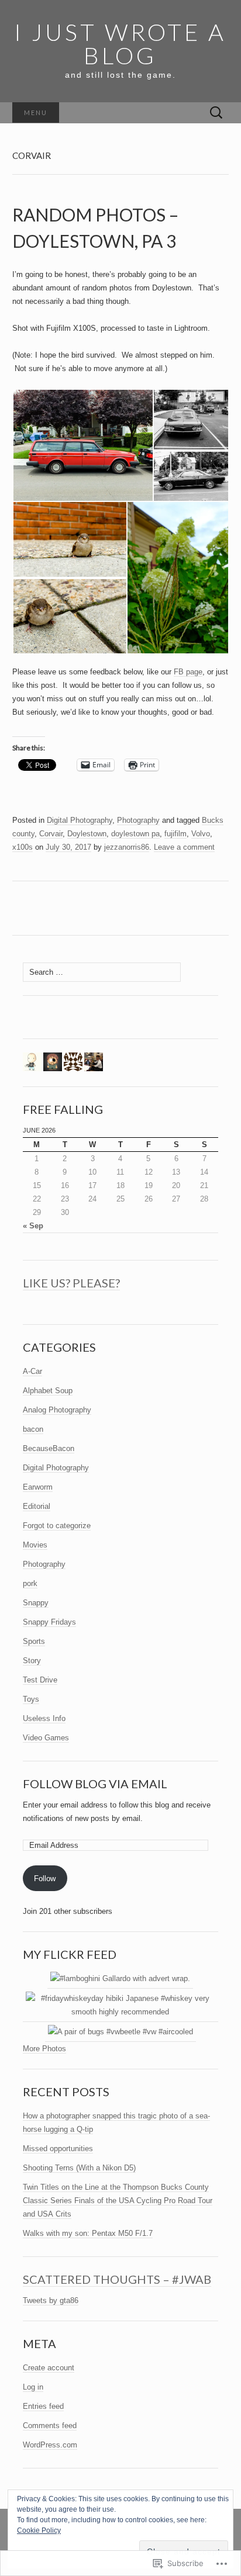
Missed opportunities (58, 2149)
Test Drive (40, 1680)
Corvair (51, 834)
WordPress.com (50, 2445)
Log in (33, 2387)
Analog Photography (57, 1410)
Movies (35, 1545)
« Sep (33, 1226)
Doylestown (87, 834)
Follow (45, 1879)
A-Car (32, 1371)
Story (32, 1661)
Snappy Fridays (49, 1622)
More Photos (44, 2049)
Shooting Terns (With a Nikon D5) (79, 2168)
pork (30, 1583)
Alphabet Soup (48, 1391)
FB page (188, 672)
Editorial (37, 1506)
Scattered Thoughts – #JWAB (117, 2279)
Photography (138, 820)
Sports (34, 1641)
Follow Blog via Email (95, 1784)
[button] (82, 445)
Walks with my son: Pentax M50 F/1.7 (88, 2233)
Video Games (46, 1738)
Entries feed (43, 2406)
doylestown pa (135, 834)
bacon (33, 1429)
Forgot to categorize (57, 1526)
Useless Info (44, 1718)
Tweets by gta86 (51, 2300)
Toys (31, 1699)
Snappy (36, 1603)
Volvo (201, 834)
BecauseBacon (49, 1448)
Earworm (38, 1487)
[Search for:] (216, 113)
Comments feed (50, 2426)
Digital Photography (80, 820)
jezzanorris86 (127, 847)
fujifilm (175, 834)
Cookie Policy (39, 2530)
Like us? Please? (71, 1283)
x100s (23, 847)
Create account (49, 2368)
